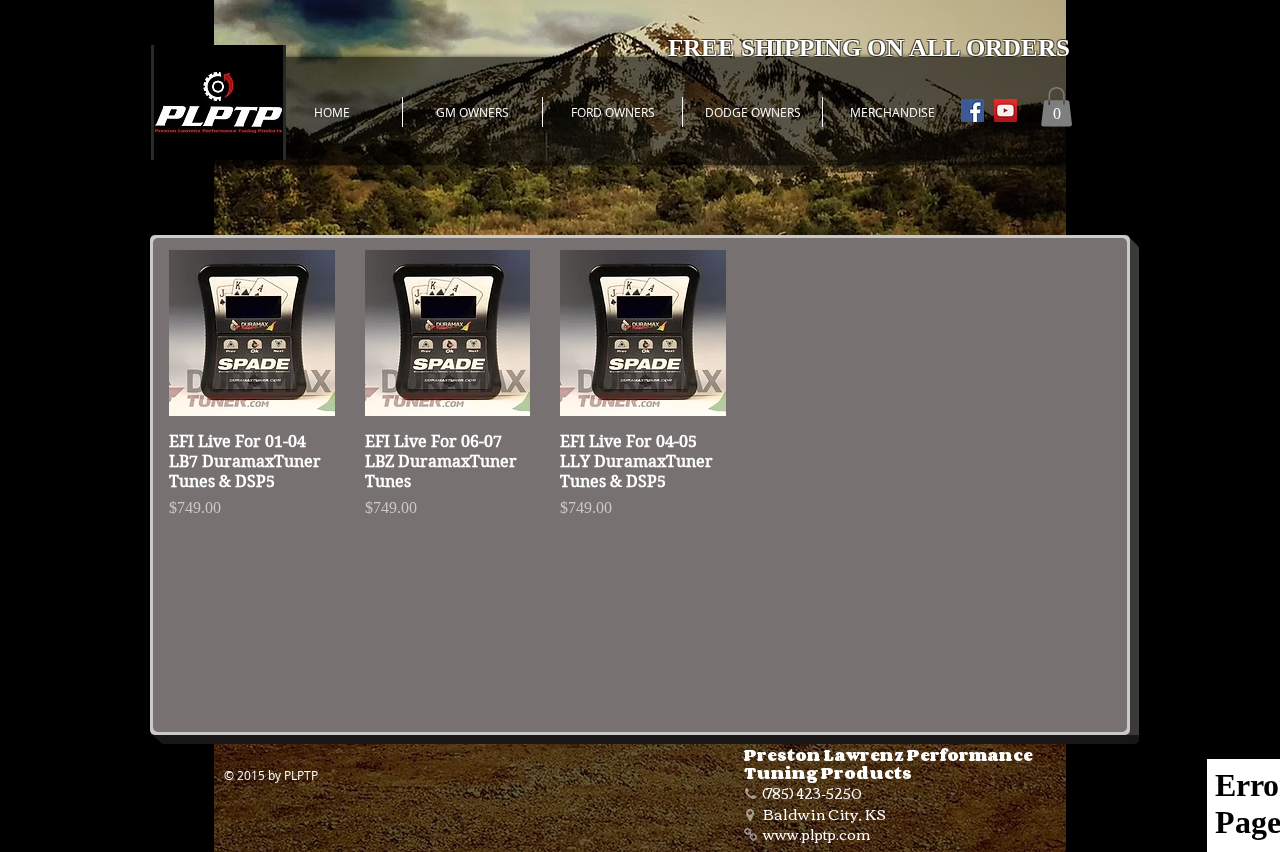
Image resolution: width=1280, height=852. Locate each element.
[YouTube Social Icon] (1005, 110)
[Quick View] (252, 333)
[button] (1056, 106)
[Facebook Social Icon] (972, 110)
